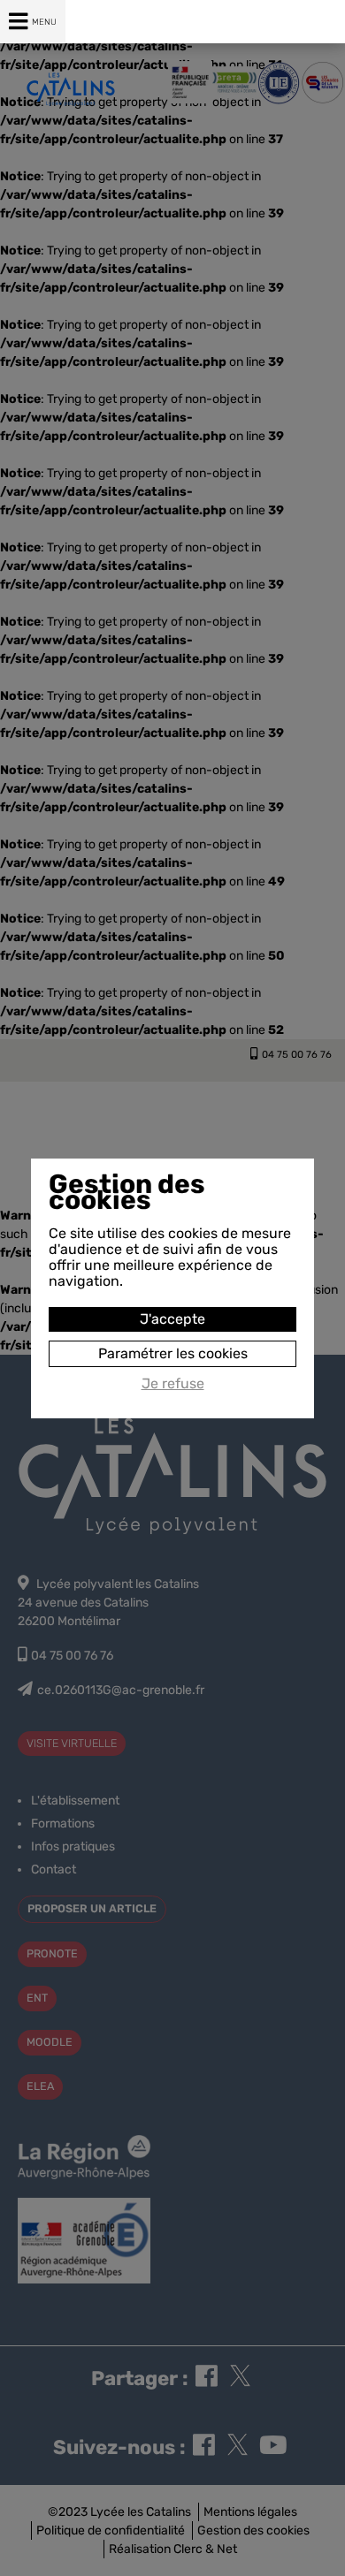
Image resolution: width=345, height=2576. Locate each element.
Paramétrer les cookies (173, 1353)
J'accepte (172, 1319)
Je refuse (173, 1384)
